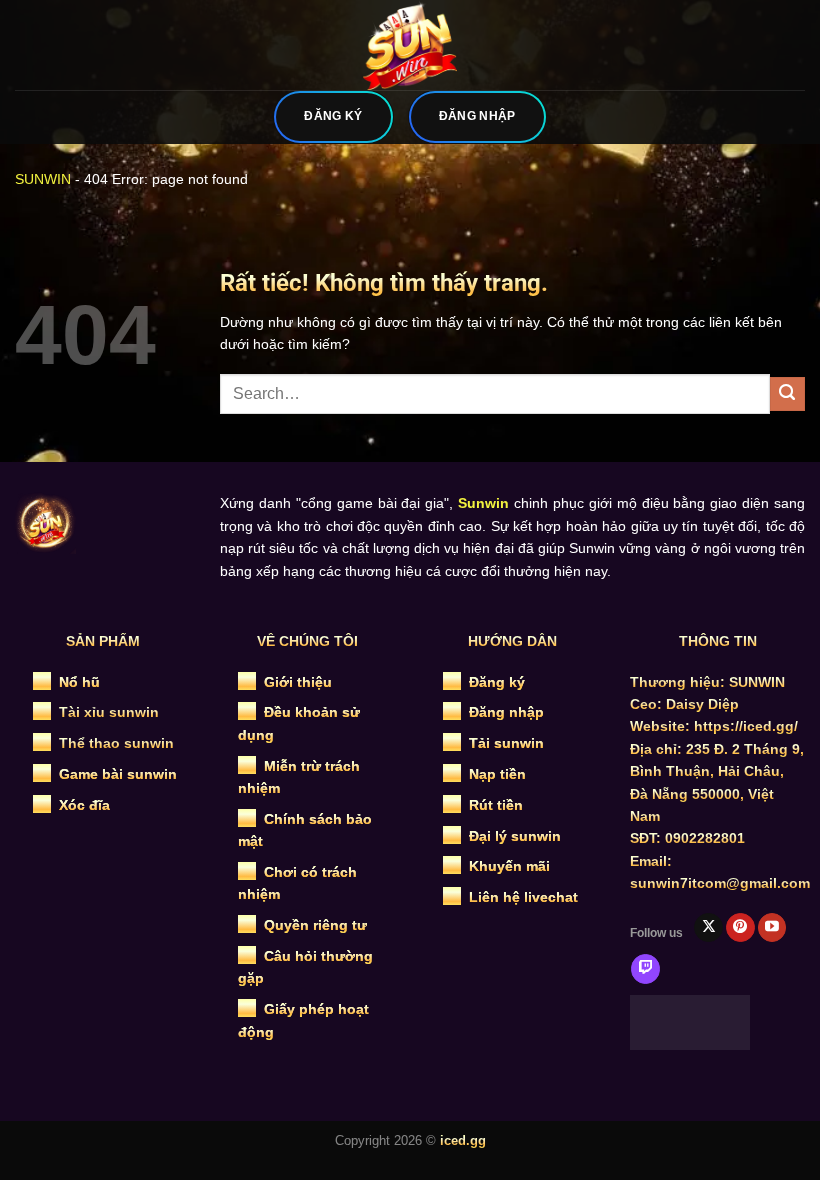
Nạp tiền (497, 774)
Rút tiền (496, 805)
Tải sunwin (506, 743)
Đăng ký (497, 682)
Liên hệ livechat (523, 897)
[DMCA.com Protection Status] (690, 1021)
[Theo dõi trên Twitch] (645, 969)
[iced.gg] (410, 45)
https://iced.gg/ (746, 726)
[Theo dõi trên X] (708, 928)
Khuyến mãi (509, 866)
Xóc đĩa (84, 805)
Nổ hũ (79, 682)
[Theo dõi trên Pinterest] (740, 928)
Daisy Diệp (702, 704)
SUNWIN (43, 179)
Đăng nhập (506, 712)
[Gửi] (787, 394)
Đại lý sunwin (515, 836)
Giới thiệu (298, 682)
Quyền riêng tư (315, 925)
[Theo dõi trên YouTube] (772, 928)
